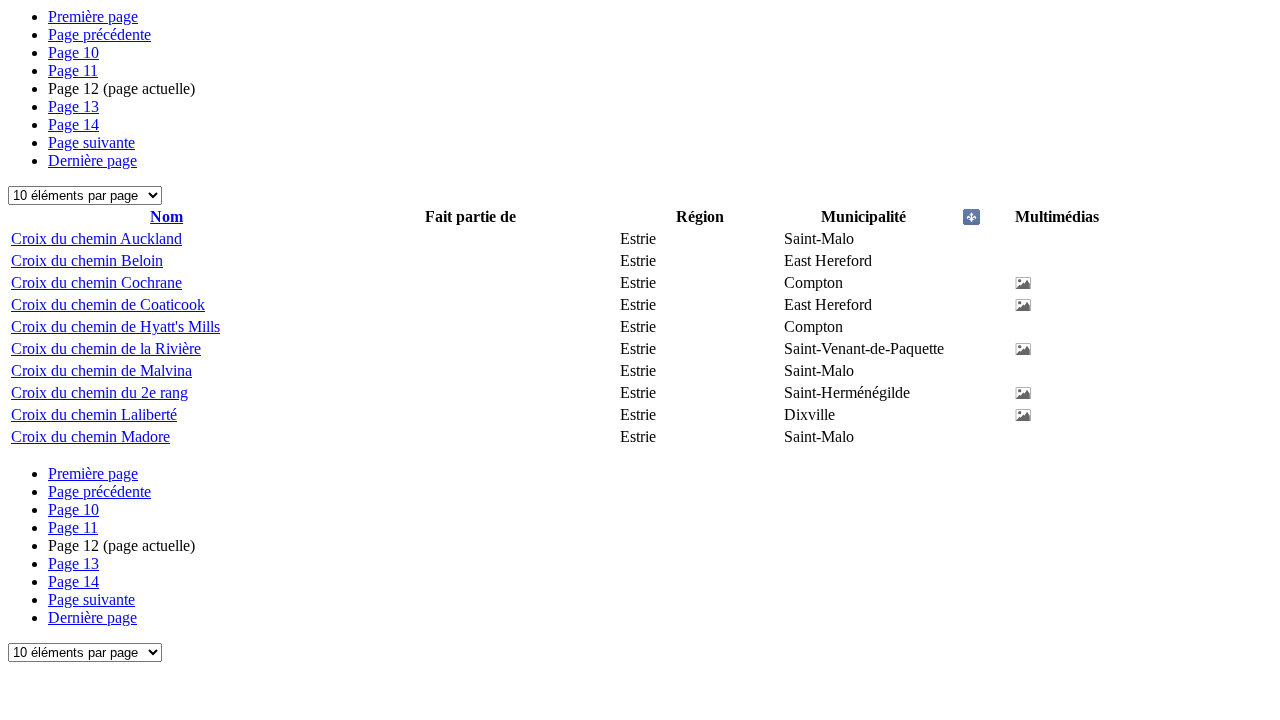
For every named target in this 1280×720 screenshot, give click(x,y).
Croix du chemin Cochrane (96, 282)
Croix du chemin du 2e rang (99, 392)
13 (73, 106)
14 (73, 124)
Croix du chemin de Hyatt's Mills (115, 326)
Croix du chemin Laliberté (94, 414)
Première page (93, 16)
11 (73, 70)
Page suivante (91, 142)
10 (73, 52)
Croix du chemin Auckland (96, 238)
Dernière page (92, 160)
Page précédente (99, 34)
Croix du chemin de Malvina (101, 370)
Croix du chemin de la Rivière (106, 348)
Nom (166, 216)
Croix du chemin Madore (90, 436)
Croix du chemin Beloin (87, 260)
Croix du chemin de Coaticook (108, 304)
